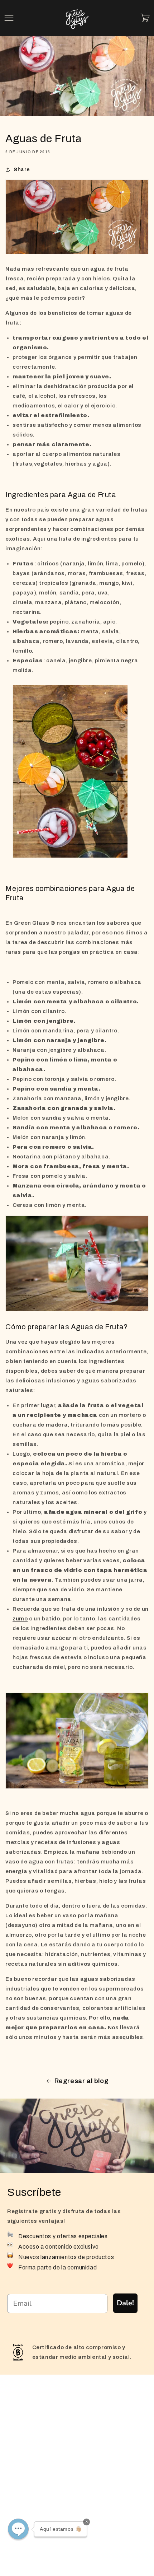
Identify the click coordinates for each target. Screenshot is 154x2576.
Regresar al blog (82, 2081)
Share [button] (22, 170)
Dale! (125, 2303)
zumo (20, 1619)
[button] (9, 18)
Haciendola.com (35, 2545)
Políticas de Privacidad (44, 2519)
